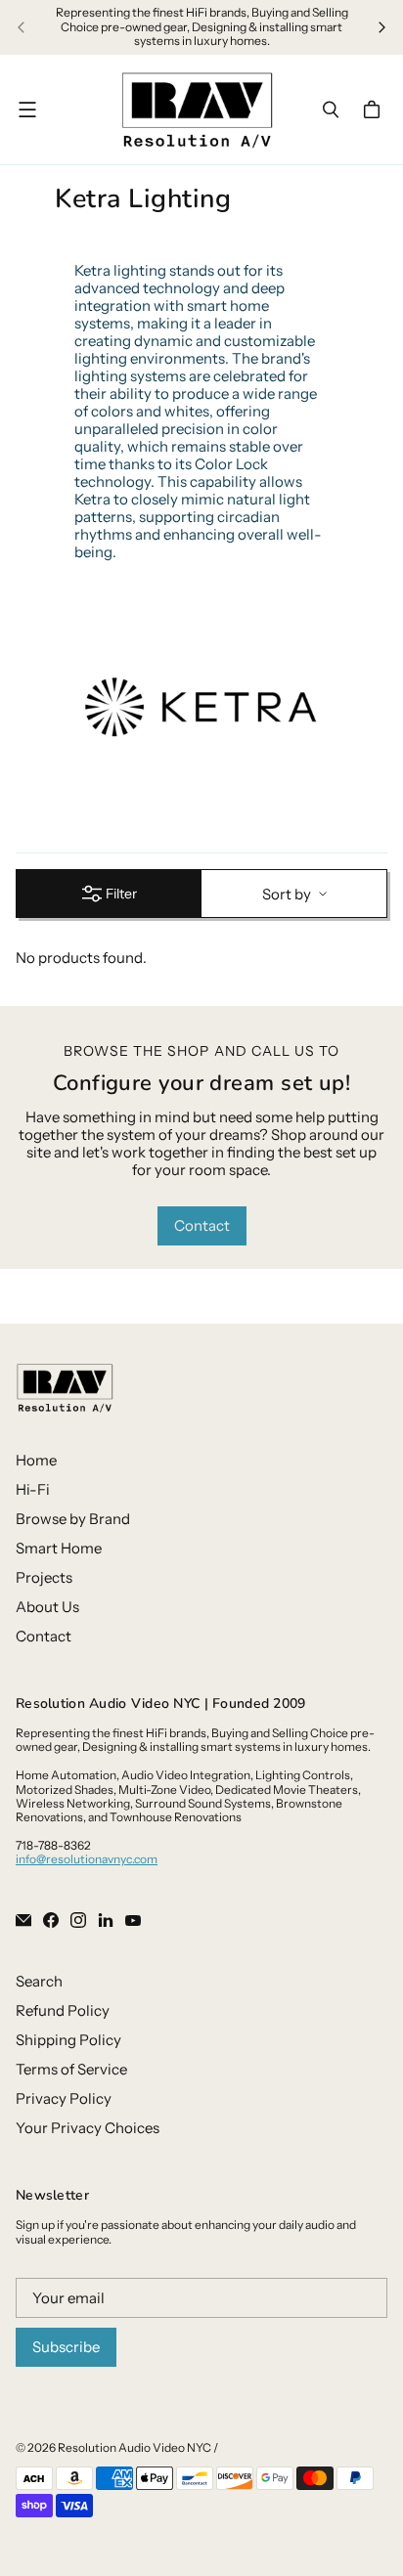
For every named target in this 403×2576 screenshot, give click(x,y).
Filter (121, 894)
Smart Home (59, 1548)
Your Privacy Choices (88, 2128)
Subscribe (66, 2347)
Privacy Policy (64, 2098)
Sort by (287, 894)
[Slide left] (22, 27)
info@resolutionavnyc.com (87, 1859)
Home (36, 1460)
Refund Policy (63, 2010)
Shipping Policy (68, 2040)
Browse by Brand (73, 1519)
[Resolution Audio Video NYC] (197, 109)
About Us (47, 1607)
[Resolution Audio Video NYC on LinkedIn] (106, 1920)
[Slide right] (381, 27)
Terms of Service (71, 2069)
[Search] (331, 109)
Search (39, 1981)
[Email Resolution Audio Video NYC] (23, 1920)
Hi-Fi (33, 1489)
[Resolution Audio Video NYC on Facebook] (51, 1920)
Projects (44, 1577)
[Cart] (375, 109)
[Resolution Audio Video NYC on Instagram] (78, 1920)
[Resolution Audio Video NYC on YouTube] (133, 1920)
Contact (202, 1225)
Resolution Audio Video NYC (134, 2447)
